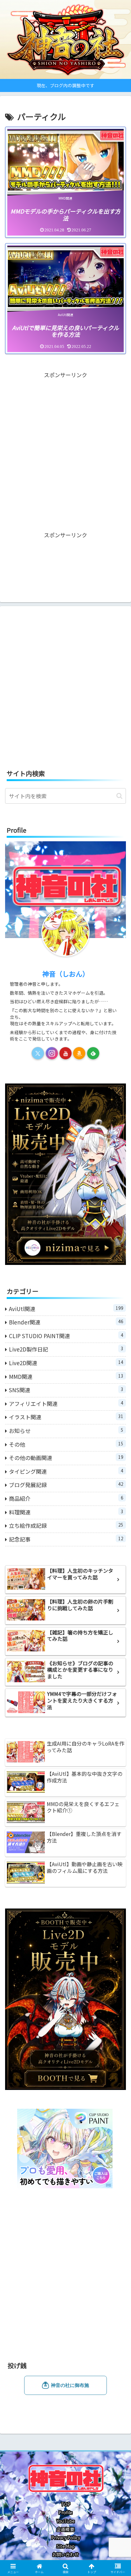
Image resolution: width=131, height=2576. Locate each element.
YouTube (66, 2521)
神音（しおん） (66, 974)
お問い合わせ (65, 2554)
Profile (65, 2512)
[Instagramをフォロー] (52, 1053)
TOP (66, 2504)
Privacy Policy (66, 2537)
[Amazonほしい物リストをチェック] (79, 1053)
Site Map (66, 2546)
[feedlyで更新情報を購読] (93, 1053)
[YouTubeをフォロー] (65, 1053)
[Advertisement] (65, 446)
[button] (119, 796)
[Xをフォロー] (38, 1053)
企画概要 (65, 2529)
